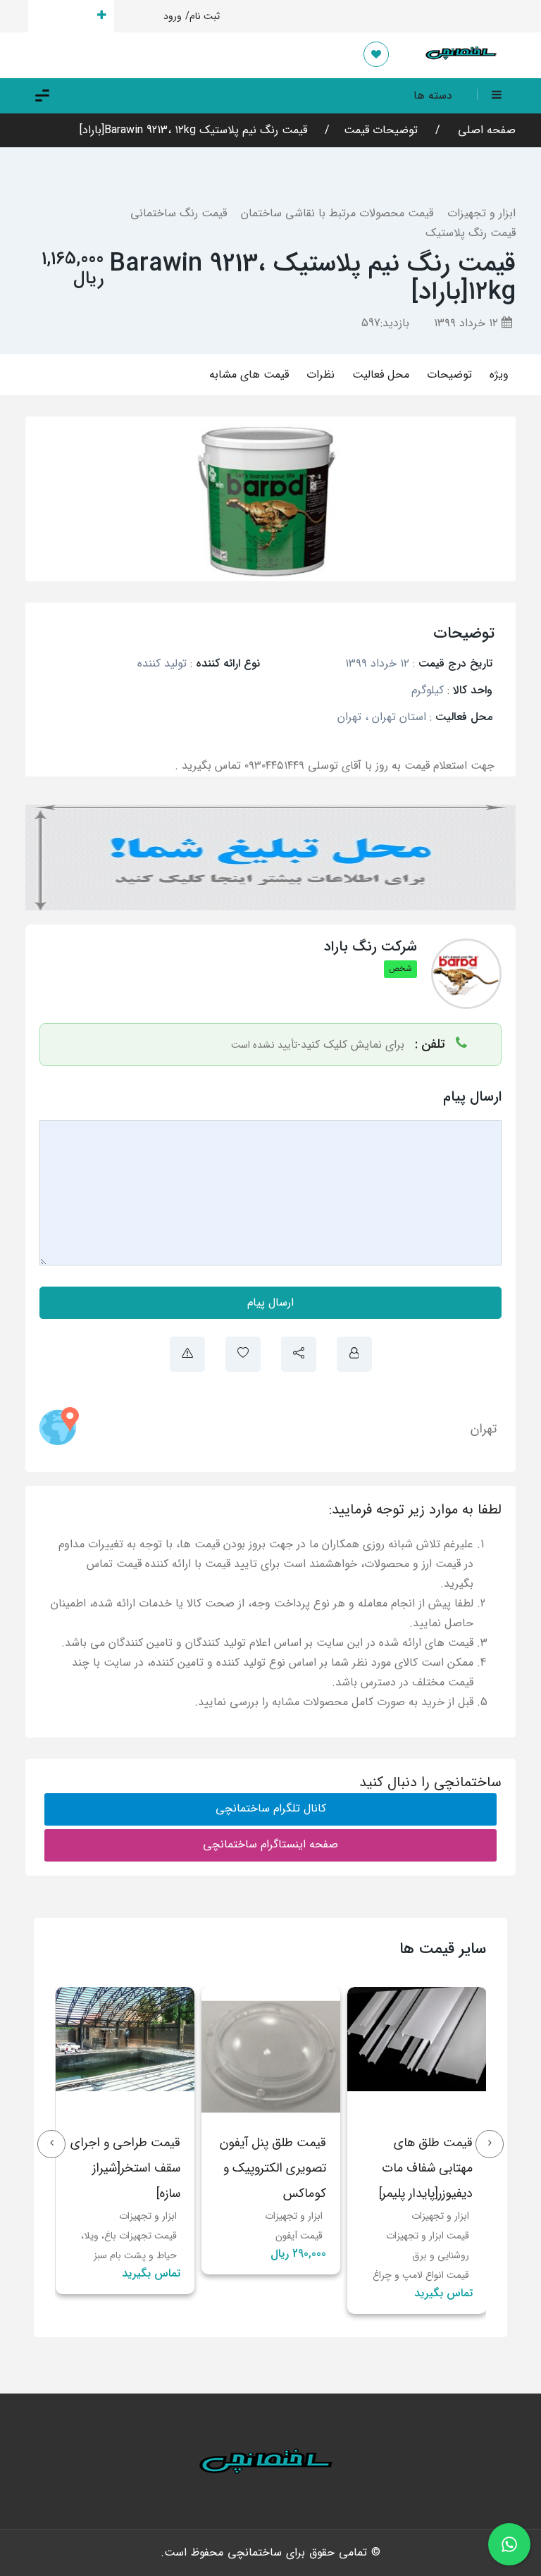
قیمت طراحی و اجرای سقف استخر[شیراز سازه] (125, 2168)
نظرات (321, 374)
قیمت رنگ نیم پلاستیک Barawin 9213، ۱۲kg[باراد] (193, 130)
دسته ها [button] (433, 95)
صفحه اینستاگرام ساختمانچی (270, 1844)
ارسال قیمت (63, 16)
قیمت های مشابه (249, 374)
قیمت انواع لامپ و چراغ (421, 2275)
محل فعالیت (381, 374)
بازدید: (385, 323)
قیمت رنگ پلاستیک (471, 233)
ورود (173, 16)
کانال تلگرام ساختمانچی (271, 1808)
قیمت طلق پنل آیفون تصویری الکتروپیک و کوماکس (273, 2168)
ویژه (499, 374)
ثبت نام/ (203, 16)
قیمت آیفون (299, 2236)
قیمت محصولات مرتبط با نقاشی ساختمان (337, 213)
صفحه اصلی (485, 130)
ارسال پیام (270, 1302)
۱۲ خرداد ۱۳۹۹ (468, 323)
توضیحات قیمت (381, 130)
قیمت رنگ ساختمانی (179, 213)
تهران (484, 1429)
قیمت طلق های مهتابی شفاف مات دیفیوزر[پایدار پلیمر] (426, 2168)
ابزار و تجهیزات (481, 213)
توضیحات (449, 374)
